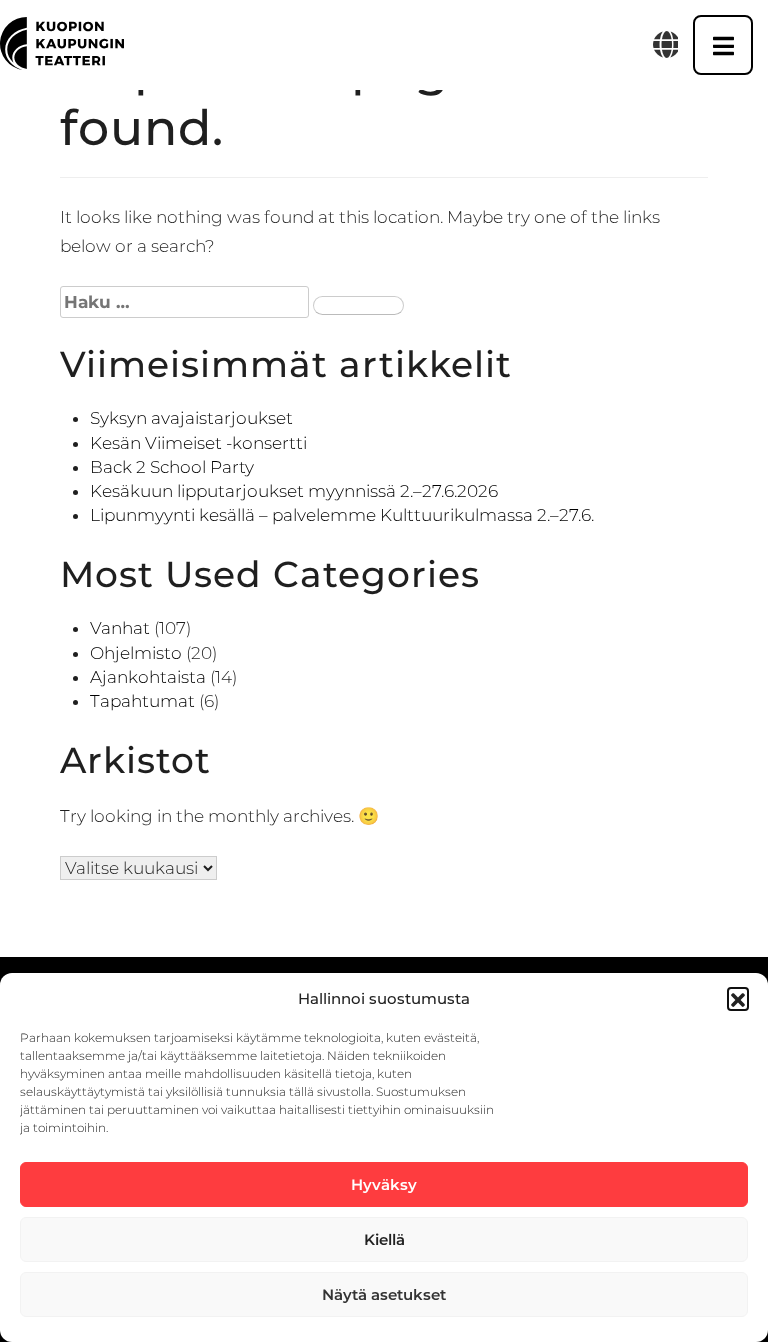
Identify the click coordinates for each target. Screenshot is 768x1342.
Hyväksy (384, 1184)
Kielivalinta (665, 45)
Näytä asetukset (384, 1294)
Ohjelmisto (136, 653)
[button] (738, 998)
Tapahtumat (142, 701)
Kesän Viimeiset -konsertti (198, 443)
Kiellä (384, 1239)
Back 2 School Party (172, 467)
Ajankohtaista (148, 677)
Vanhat (120, 628)
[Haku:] (184, 302)
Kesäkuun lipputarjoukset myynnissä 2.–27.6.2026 (294, 491)
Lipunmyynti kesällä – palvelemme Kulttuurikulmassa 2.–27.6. (342, 515)
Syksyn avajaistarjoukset (191, 418)
